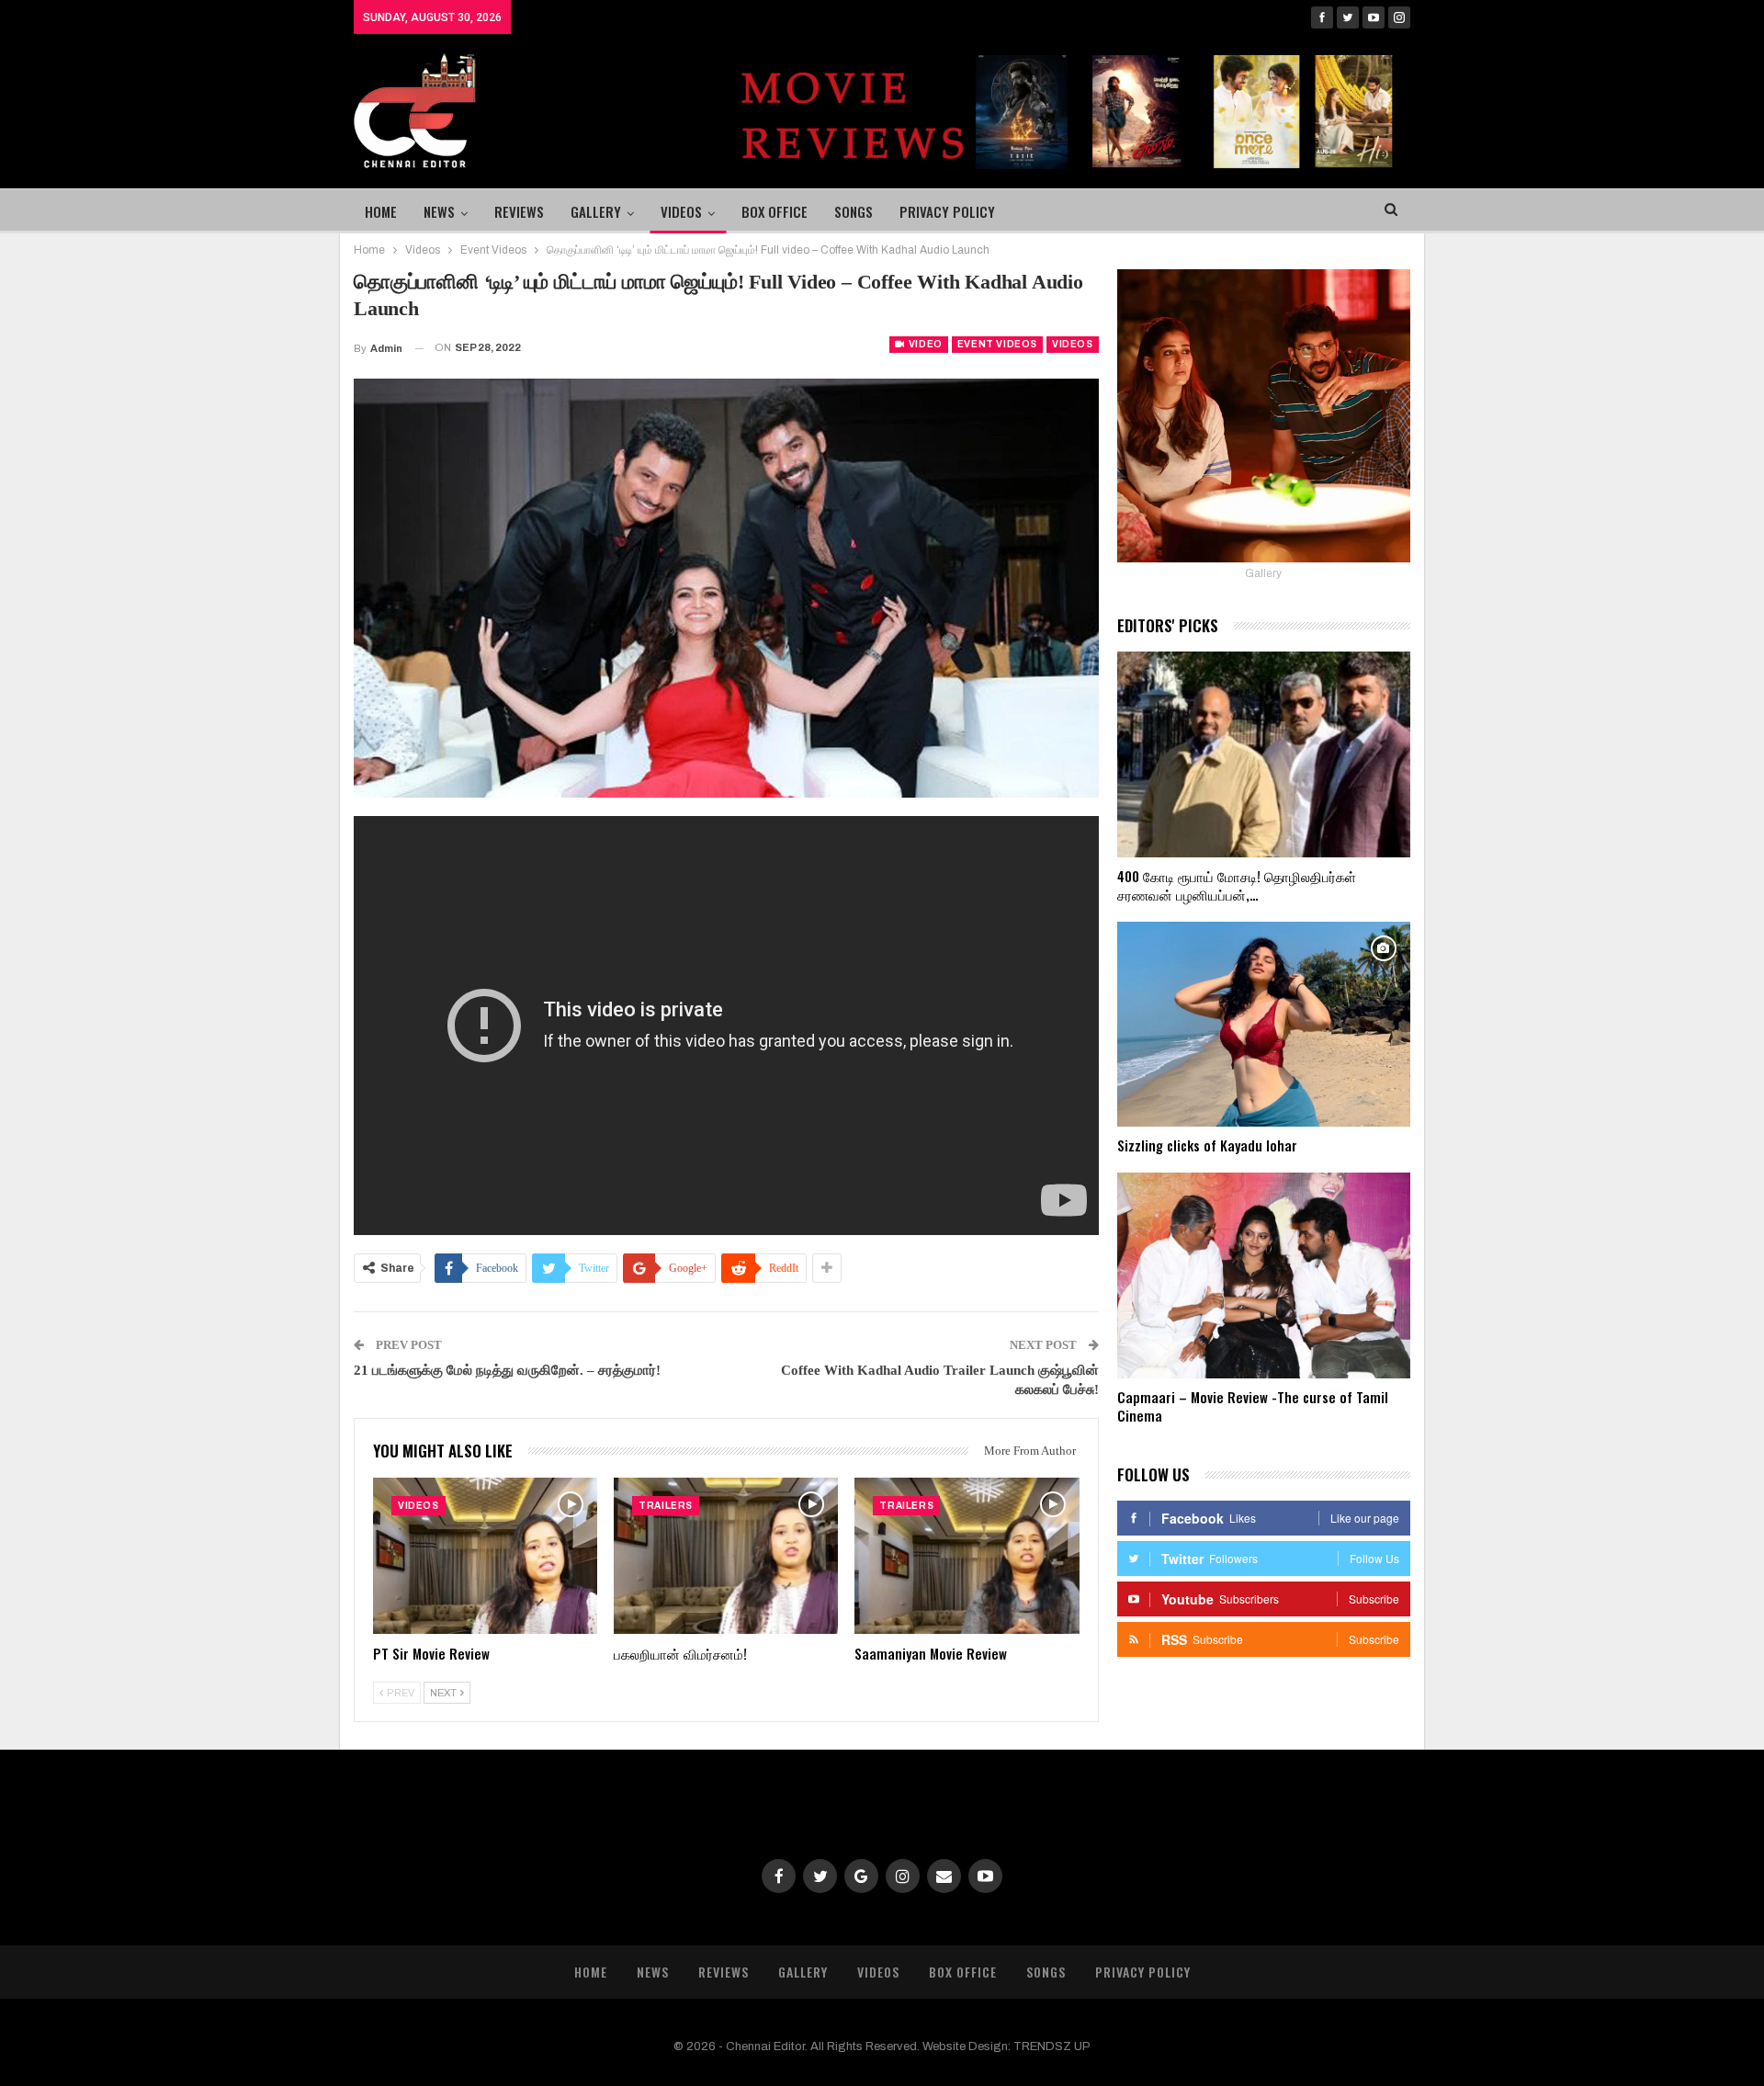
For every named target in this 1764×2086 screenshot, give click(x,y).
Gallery (596, 211)
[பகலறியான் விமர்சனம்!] (726, 1556)
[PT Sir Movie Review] (485, 1556)
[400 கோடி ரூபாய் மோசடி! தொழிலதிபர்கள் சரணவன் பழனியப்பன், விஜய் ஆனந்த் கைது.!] (1264, 754)
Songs (854, 211)
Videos (681, 211)
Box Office (775, 211)
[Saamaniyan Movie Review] (967, 1556)
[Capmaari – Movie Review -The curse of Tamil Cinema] (1264, 1275)
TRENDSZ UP (1052, 2046)
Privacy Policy (947, 211)
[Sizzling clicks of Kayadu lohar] (1264, 1025)
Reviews (519, 211)
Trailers (666, 1506)
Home (381, 211)
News (439, 211)
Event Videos (997, 344)
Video (924, 344)
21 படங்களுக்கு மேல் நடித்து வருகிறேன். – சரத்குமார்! (507, 1370)
